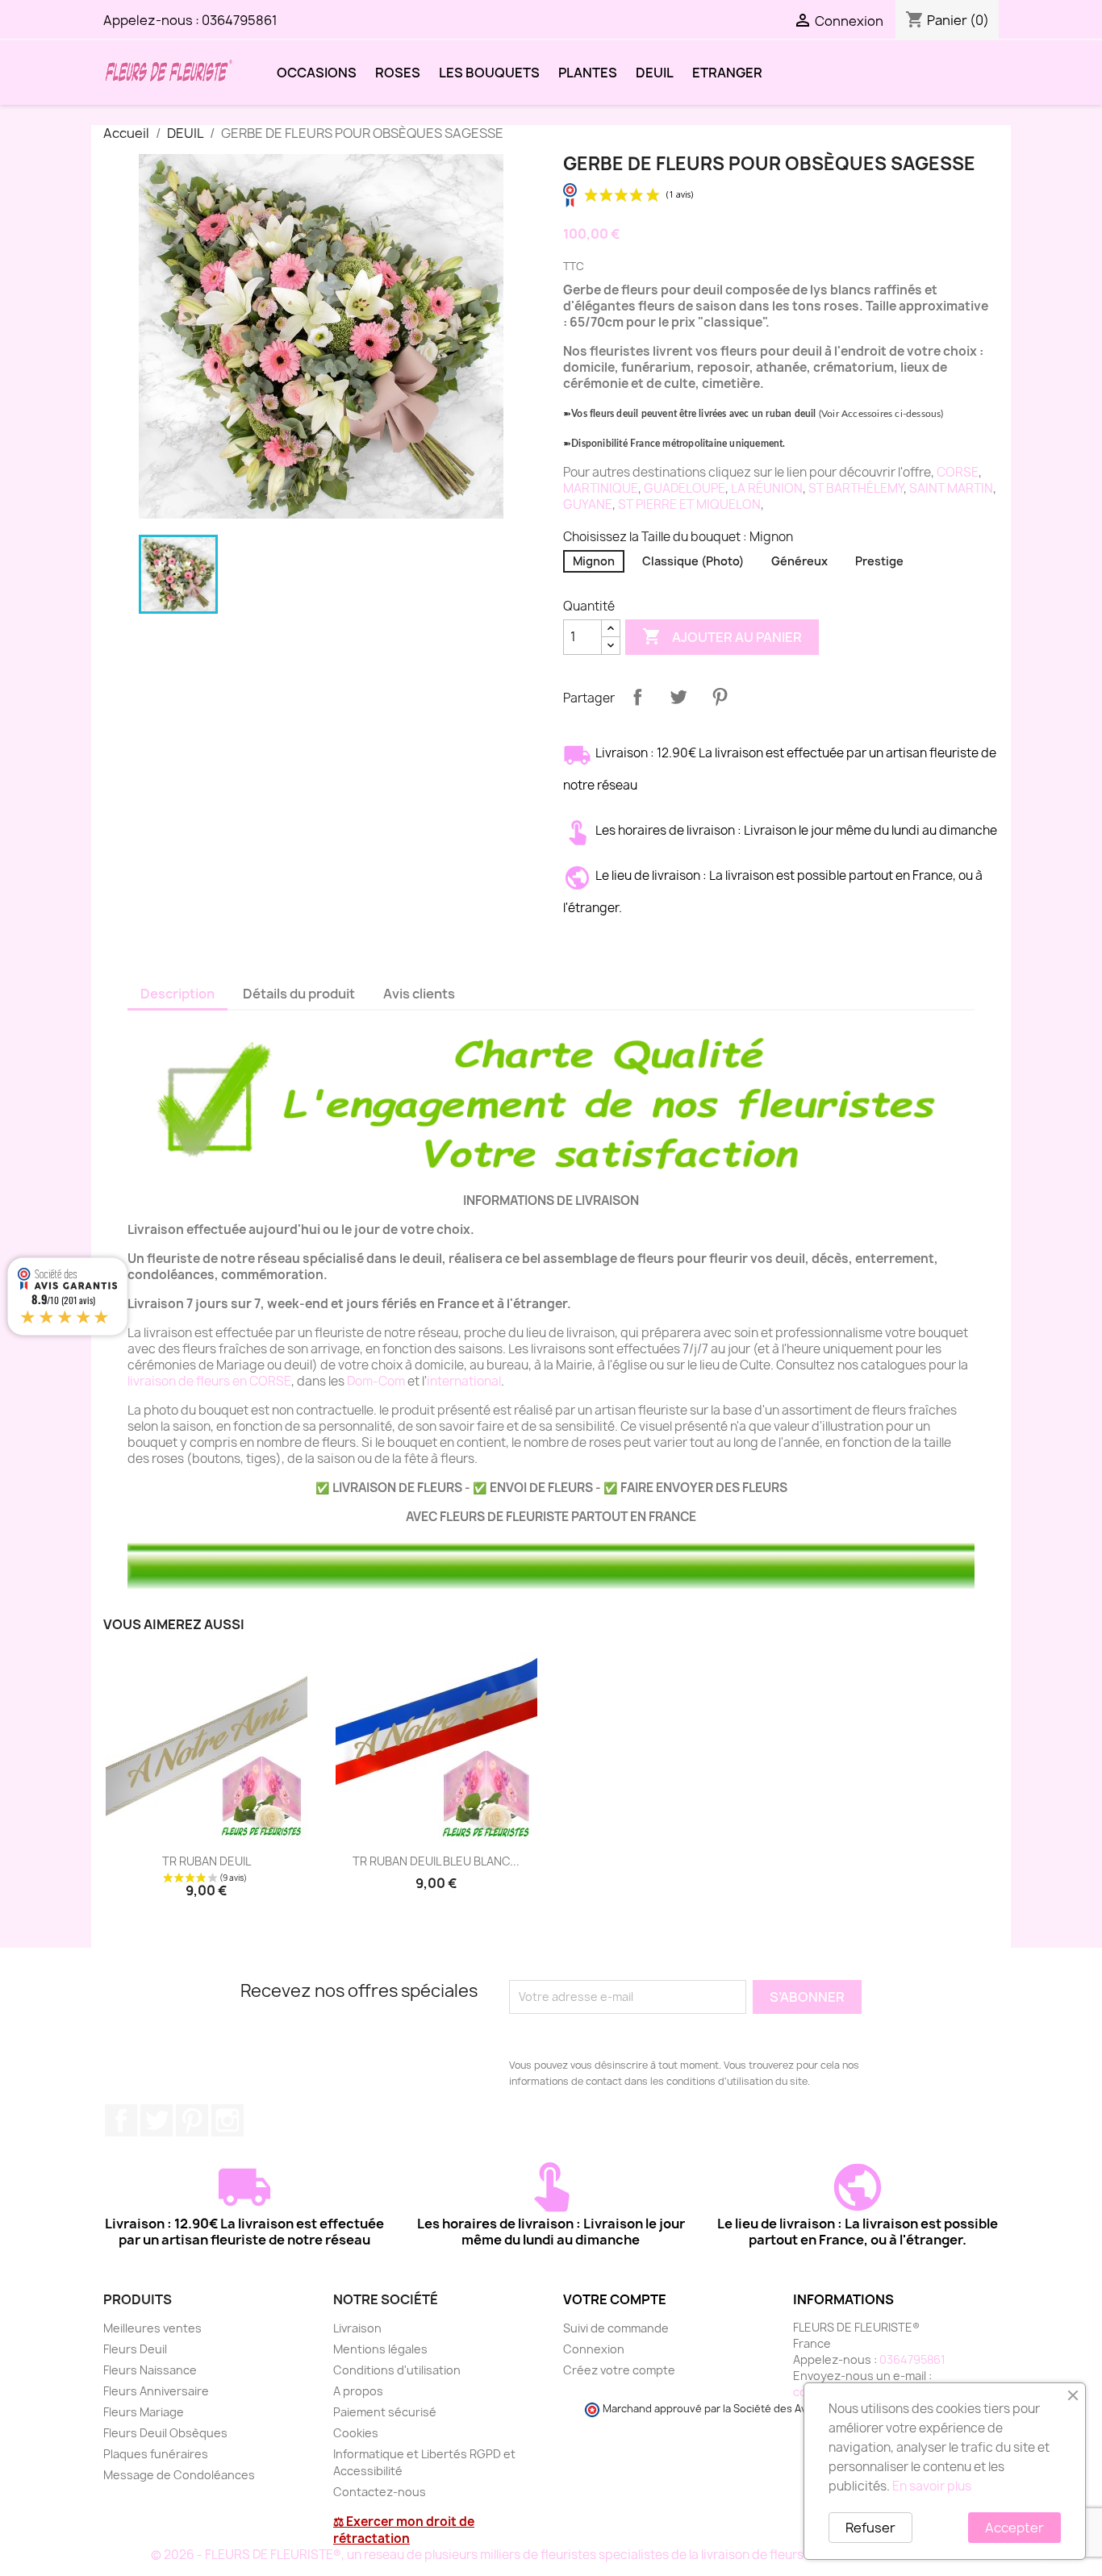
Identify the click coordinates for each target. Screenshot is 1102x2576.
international (464, 1381)
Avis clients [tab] (419, 994)
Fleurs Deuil (135, 2349)
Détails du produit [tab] (299, 994)
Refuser (870, 2528)
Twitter (157, 2120)
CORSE (958, 472)
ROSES (398, 73)
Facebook (121, 2120)
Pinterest (720, 697)
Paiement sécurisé (385, 2412)
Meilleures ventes (152, 2328)
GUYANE (588, 504)
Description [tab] (177, 994)
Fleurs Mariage (144, 2412)
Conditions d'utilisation (397, 2370)
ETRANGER (727, 73)
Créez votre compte (619, 2370)
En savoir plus (932, 2486)
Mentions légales (380, 2349)
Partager (637, 697)
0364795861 (240, 20)
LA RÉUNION (767, 488)
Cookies (356, 2433)
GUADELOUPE (685, 488)
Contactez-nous (380, 2492)
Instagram (227, 2120)
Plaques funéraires (156, 2454)
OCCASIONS (317, 73)
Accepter (1014, 2528)
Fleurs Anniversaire (156, 2391)
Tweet (678, 697)
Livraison (357, 2328)
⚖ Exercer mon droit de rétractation (404, 2530)
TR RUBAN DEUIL (207, 1861)
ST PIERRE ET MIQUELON (689, 504)
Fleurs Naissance (150, 2370)
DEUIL (655, 73)
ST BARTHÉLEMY (856, 488)
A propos (358, 2391)
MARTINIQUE (601, 488)
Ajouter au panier (722, 636)
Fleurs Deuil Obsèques (165, 2433)
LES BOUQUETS (489, 73)
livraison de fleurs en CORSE (209, 1381)
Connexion (594, 2349)
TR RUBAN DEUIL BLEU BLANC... (436, 1861)
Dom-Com (376, 1381)
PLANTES (588, 73)
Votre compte (615, 2299)
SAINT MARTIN (951, 488)
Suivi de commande (616, 2328)
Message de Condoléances (179, 2475)
